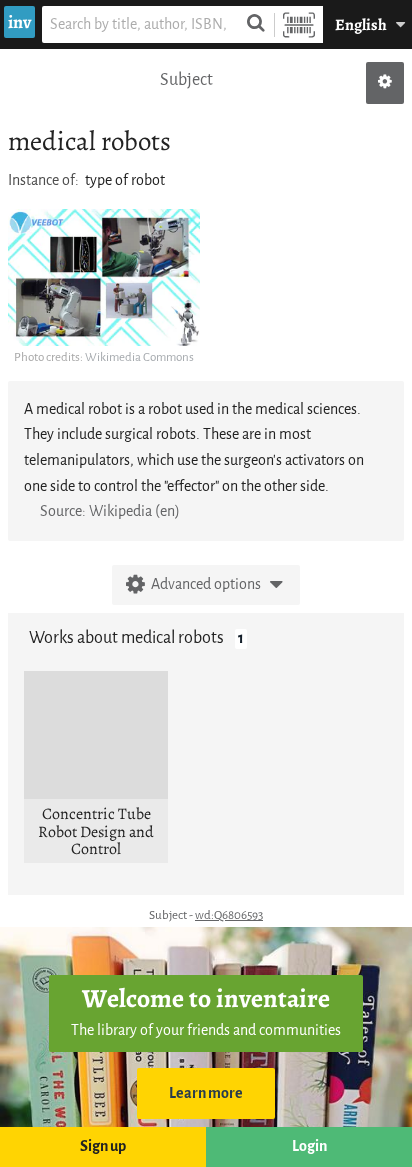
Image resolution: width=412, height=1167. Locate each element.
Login (309, 1146)
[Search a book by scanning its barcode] (299, 24)
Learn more (206, 1093)
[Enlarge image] (104, 277)
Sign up (103, 1146)
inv (19, 22)
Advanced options (206, 584)
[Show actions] (385, 83)
